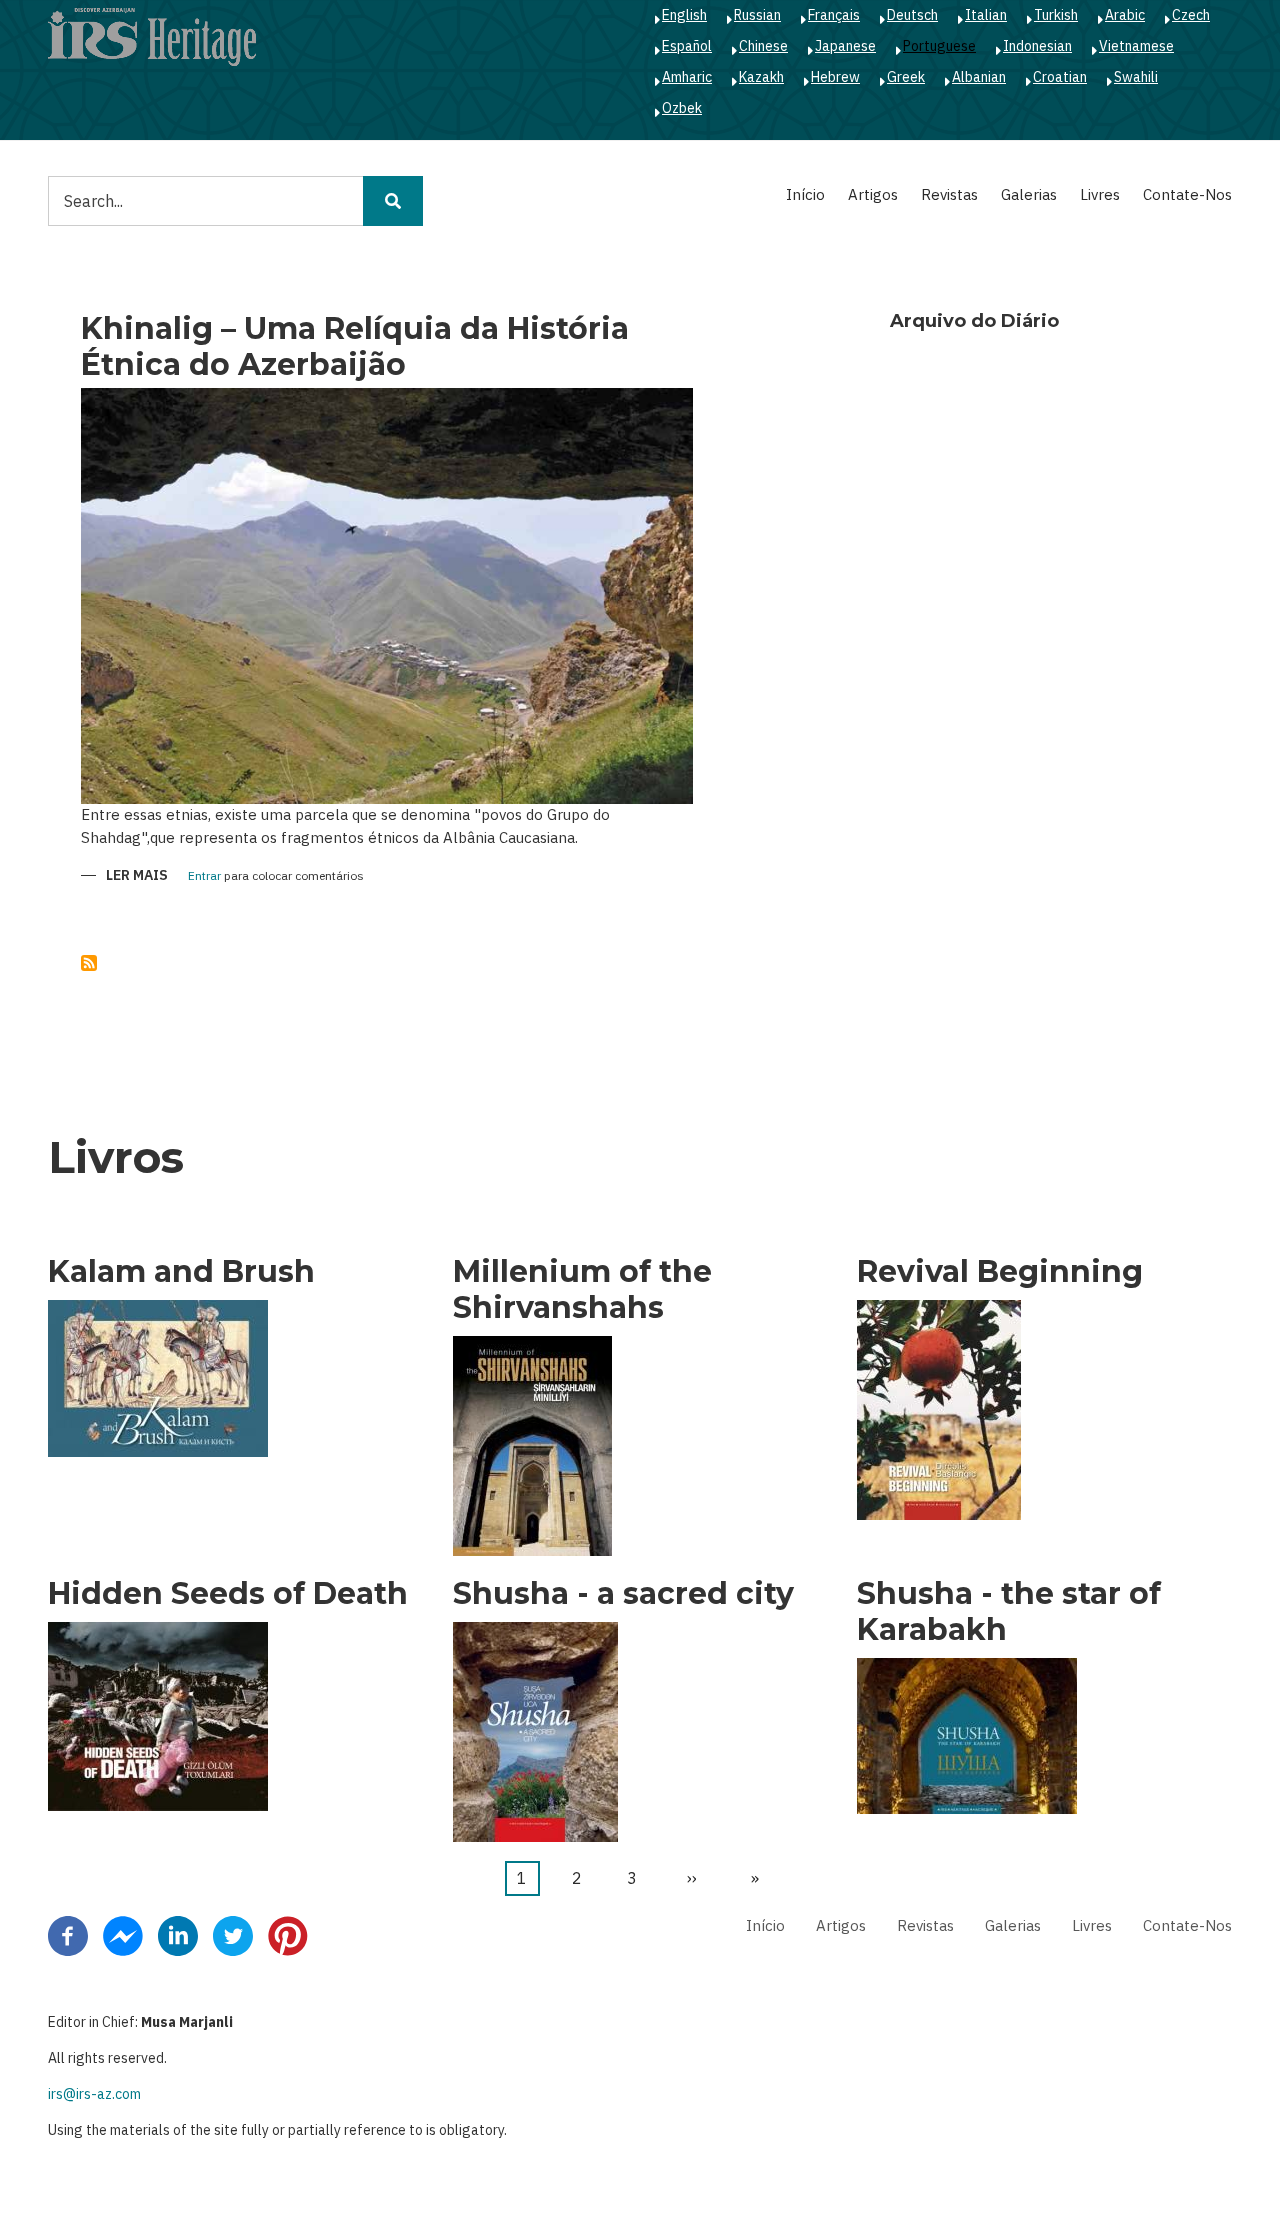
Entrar (204, 876)
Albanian (979, 77)
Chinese (763, 46)
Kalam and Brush (181, 1272)
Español (687, 46)
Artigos (873, 194)
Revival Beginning (1000, 1272)
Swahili (1136, 77)
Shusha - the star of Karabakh (1009, 1612)
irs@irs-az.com (94, 2094)
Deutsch (912, 15)
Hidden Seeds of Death (228, 1594)
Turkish (1056, 15)
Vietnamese (1136, 46)
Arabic (1125, 15)
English (684, 15)
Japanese (845, 46)
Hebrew (835, 77)
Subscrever (89, 963)
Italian (986, 15)
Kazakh (761, 77)
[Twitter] (233, 1934)
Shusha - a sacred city (623, 1594)
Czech (1191, 15)
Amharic (687, 77)
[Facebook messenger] (123, 1934)
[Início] (152, 36)
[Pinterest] (288, 1934)
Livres (1100, 194)
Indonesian (1037, 46)
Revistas (949, 194)
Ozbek (682, 108)
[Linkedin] (178, 1934)
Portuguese (939, 46)
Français (834, 15)
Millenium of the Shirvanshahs (582, 1290)
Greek (906, 77)
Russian (757, 15)
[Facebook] (68, 1934)
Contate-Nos (1187, 194)
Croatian (1060, 77)
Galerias (1029, 194)
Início (805, 194)
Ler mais (137, 876)
